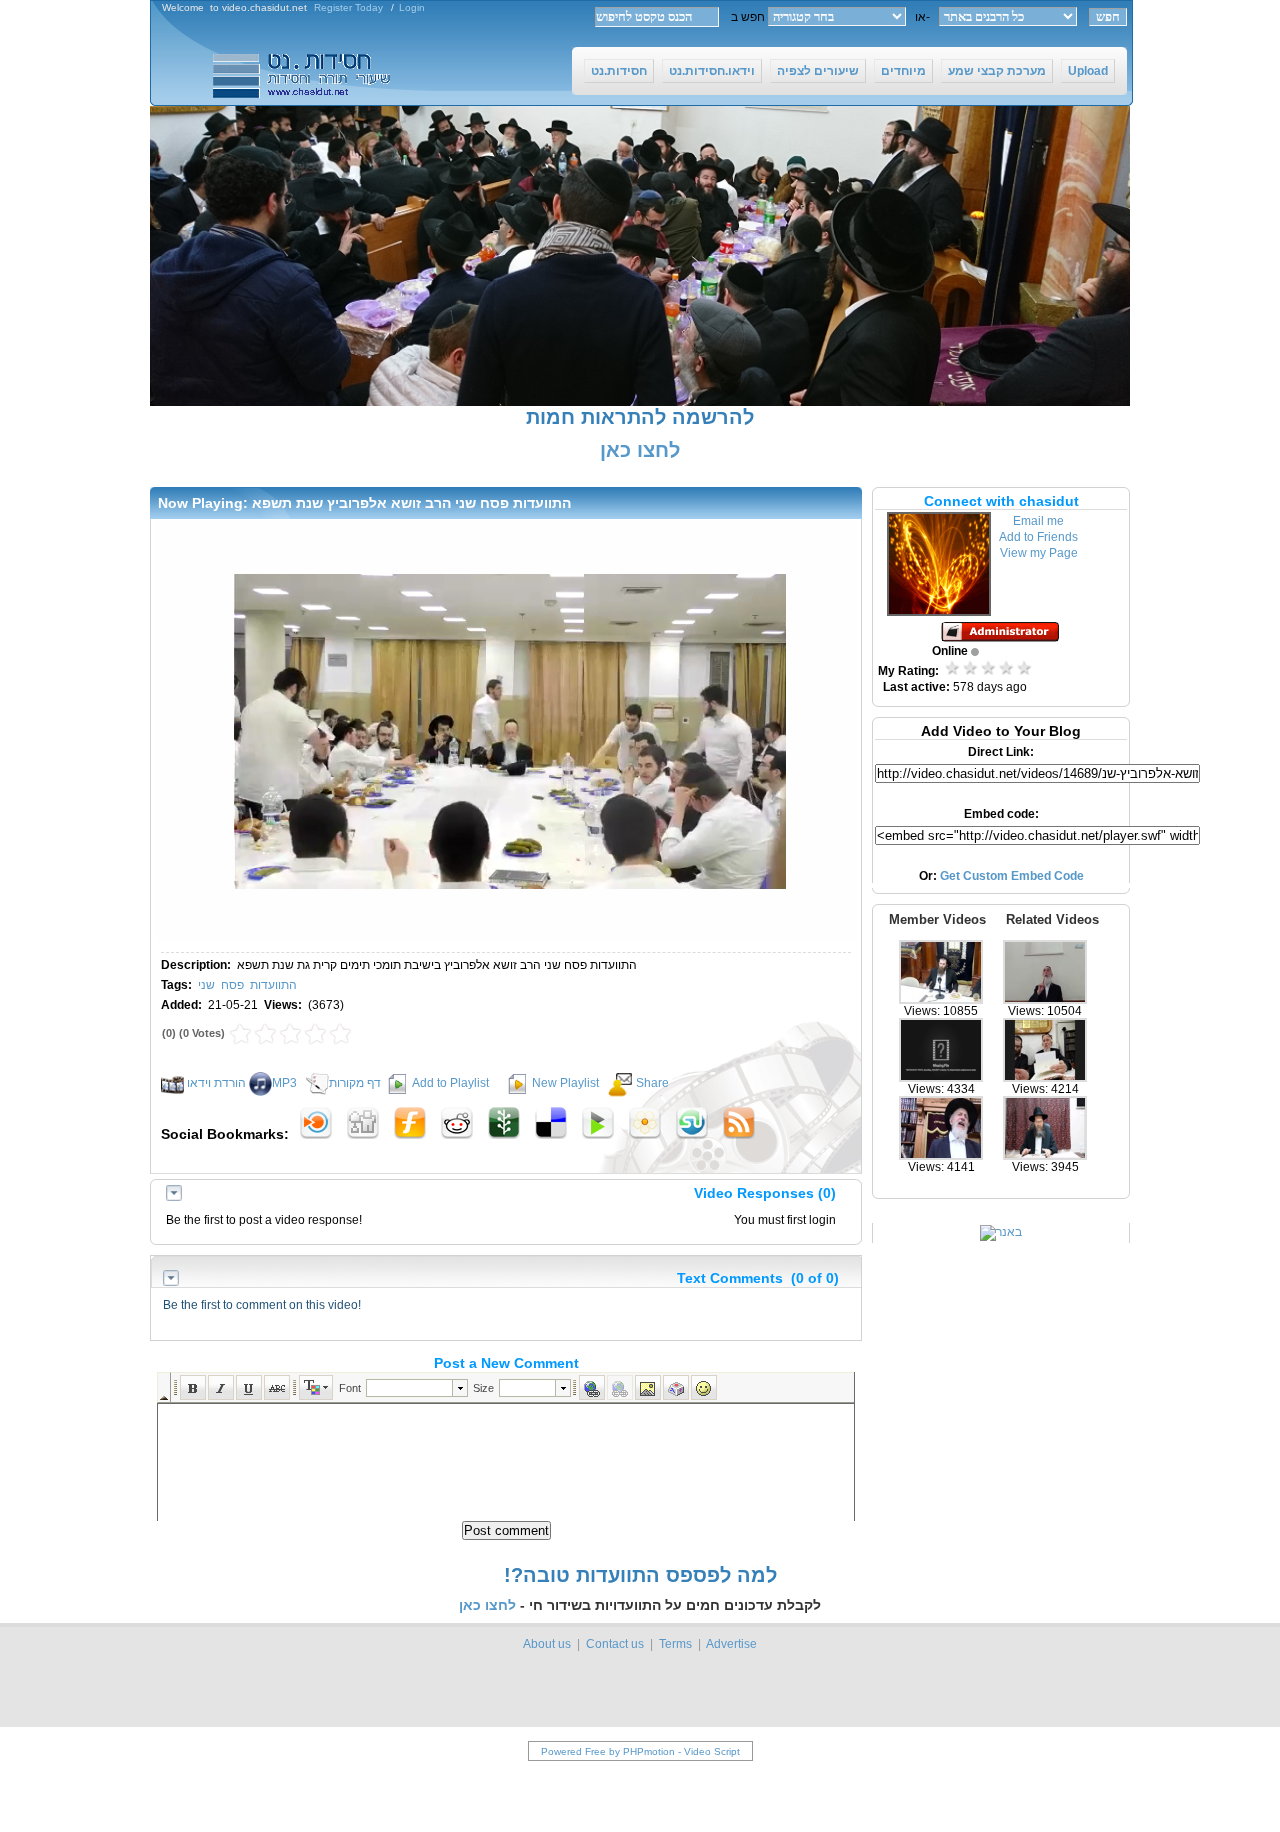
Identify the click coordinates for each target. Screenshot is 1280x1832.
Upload (1088, 71)
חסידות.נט (619, 71)
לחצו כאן (640, 450)
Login (412, 7)
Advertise (731, 1644)
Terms (675, 1644)
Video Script (712, 1751)
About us (547, 1644)
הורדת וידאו (216, 1083)
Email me (1038, 521)
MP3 (284, 1083)
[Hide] (174, 1197)
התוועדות (273, 985)
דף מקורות (355, 1083)
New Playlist (565, 1083)
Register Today (348, 7)
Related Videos (1052, 919)
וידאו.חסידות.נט (712, 71)
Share (652, 1083)
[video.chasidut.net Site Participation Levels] (1001, 638)
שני (206, 985)
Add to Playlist (450, 1083)
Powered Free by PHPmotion (608, 1751)
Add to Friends (1038, 537)
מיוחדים (903, 71)
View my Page (1039, 553)
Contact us (615, 1644)
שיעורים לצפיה (818, 71)
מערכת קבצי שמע (997, 71)
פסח (232, 985)
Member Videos (937, 919)
